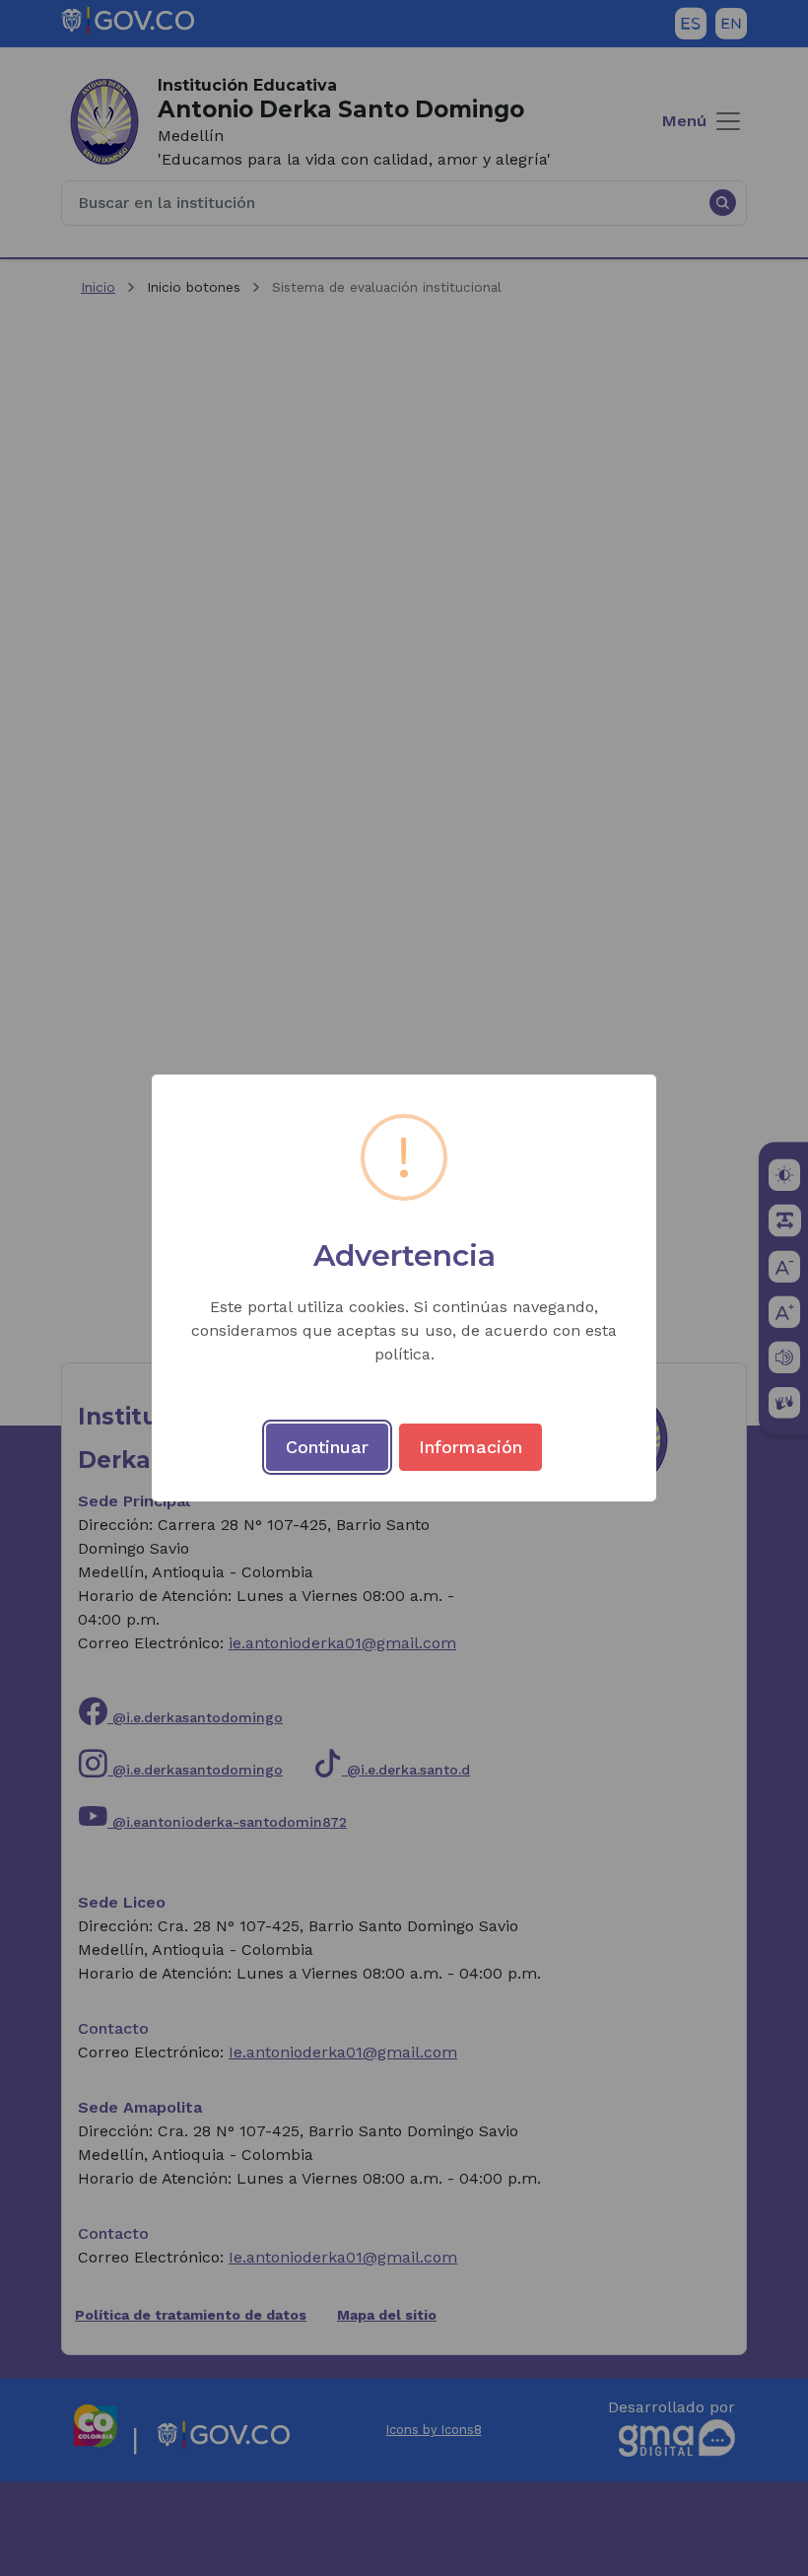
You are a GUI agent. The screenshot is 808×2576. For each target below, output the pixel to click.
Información (471, 1447)
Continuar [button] (327, 1447)
